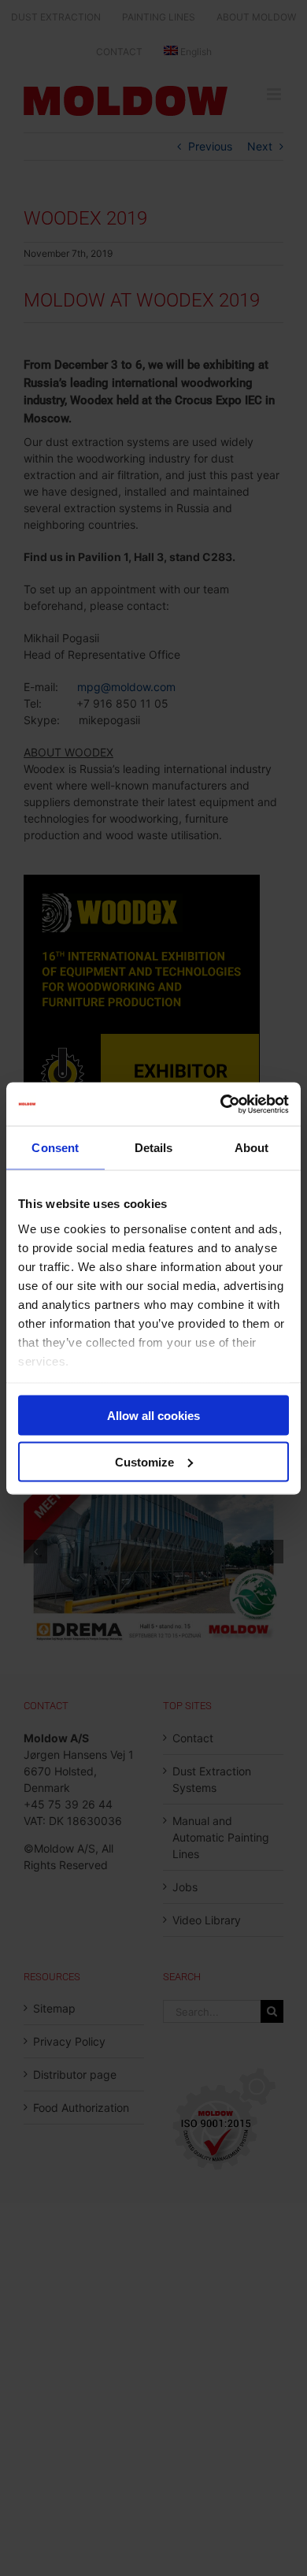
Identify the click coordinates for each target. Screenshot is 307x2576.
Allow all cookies (153, 1416)
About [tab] (252, 1148)
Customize (144, 1461)
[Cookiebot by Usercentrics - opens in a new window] (221, 1104)
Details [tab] (154, 1148)
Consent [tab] (55, 1148)
